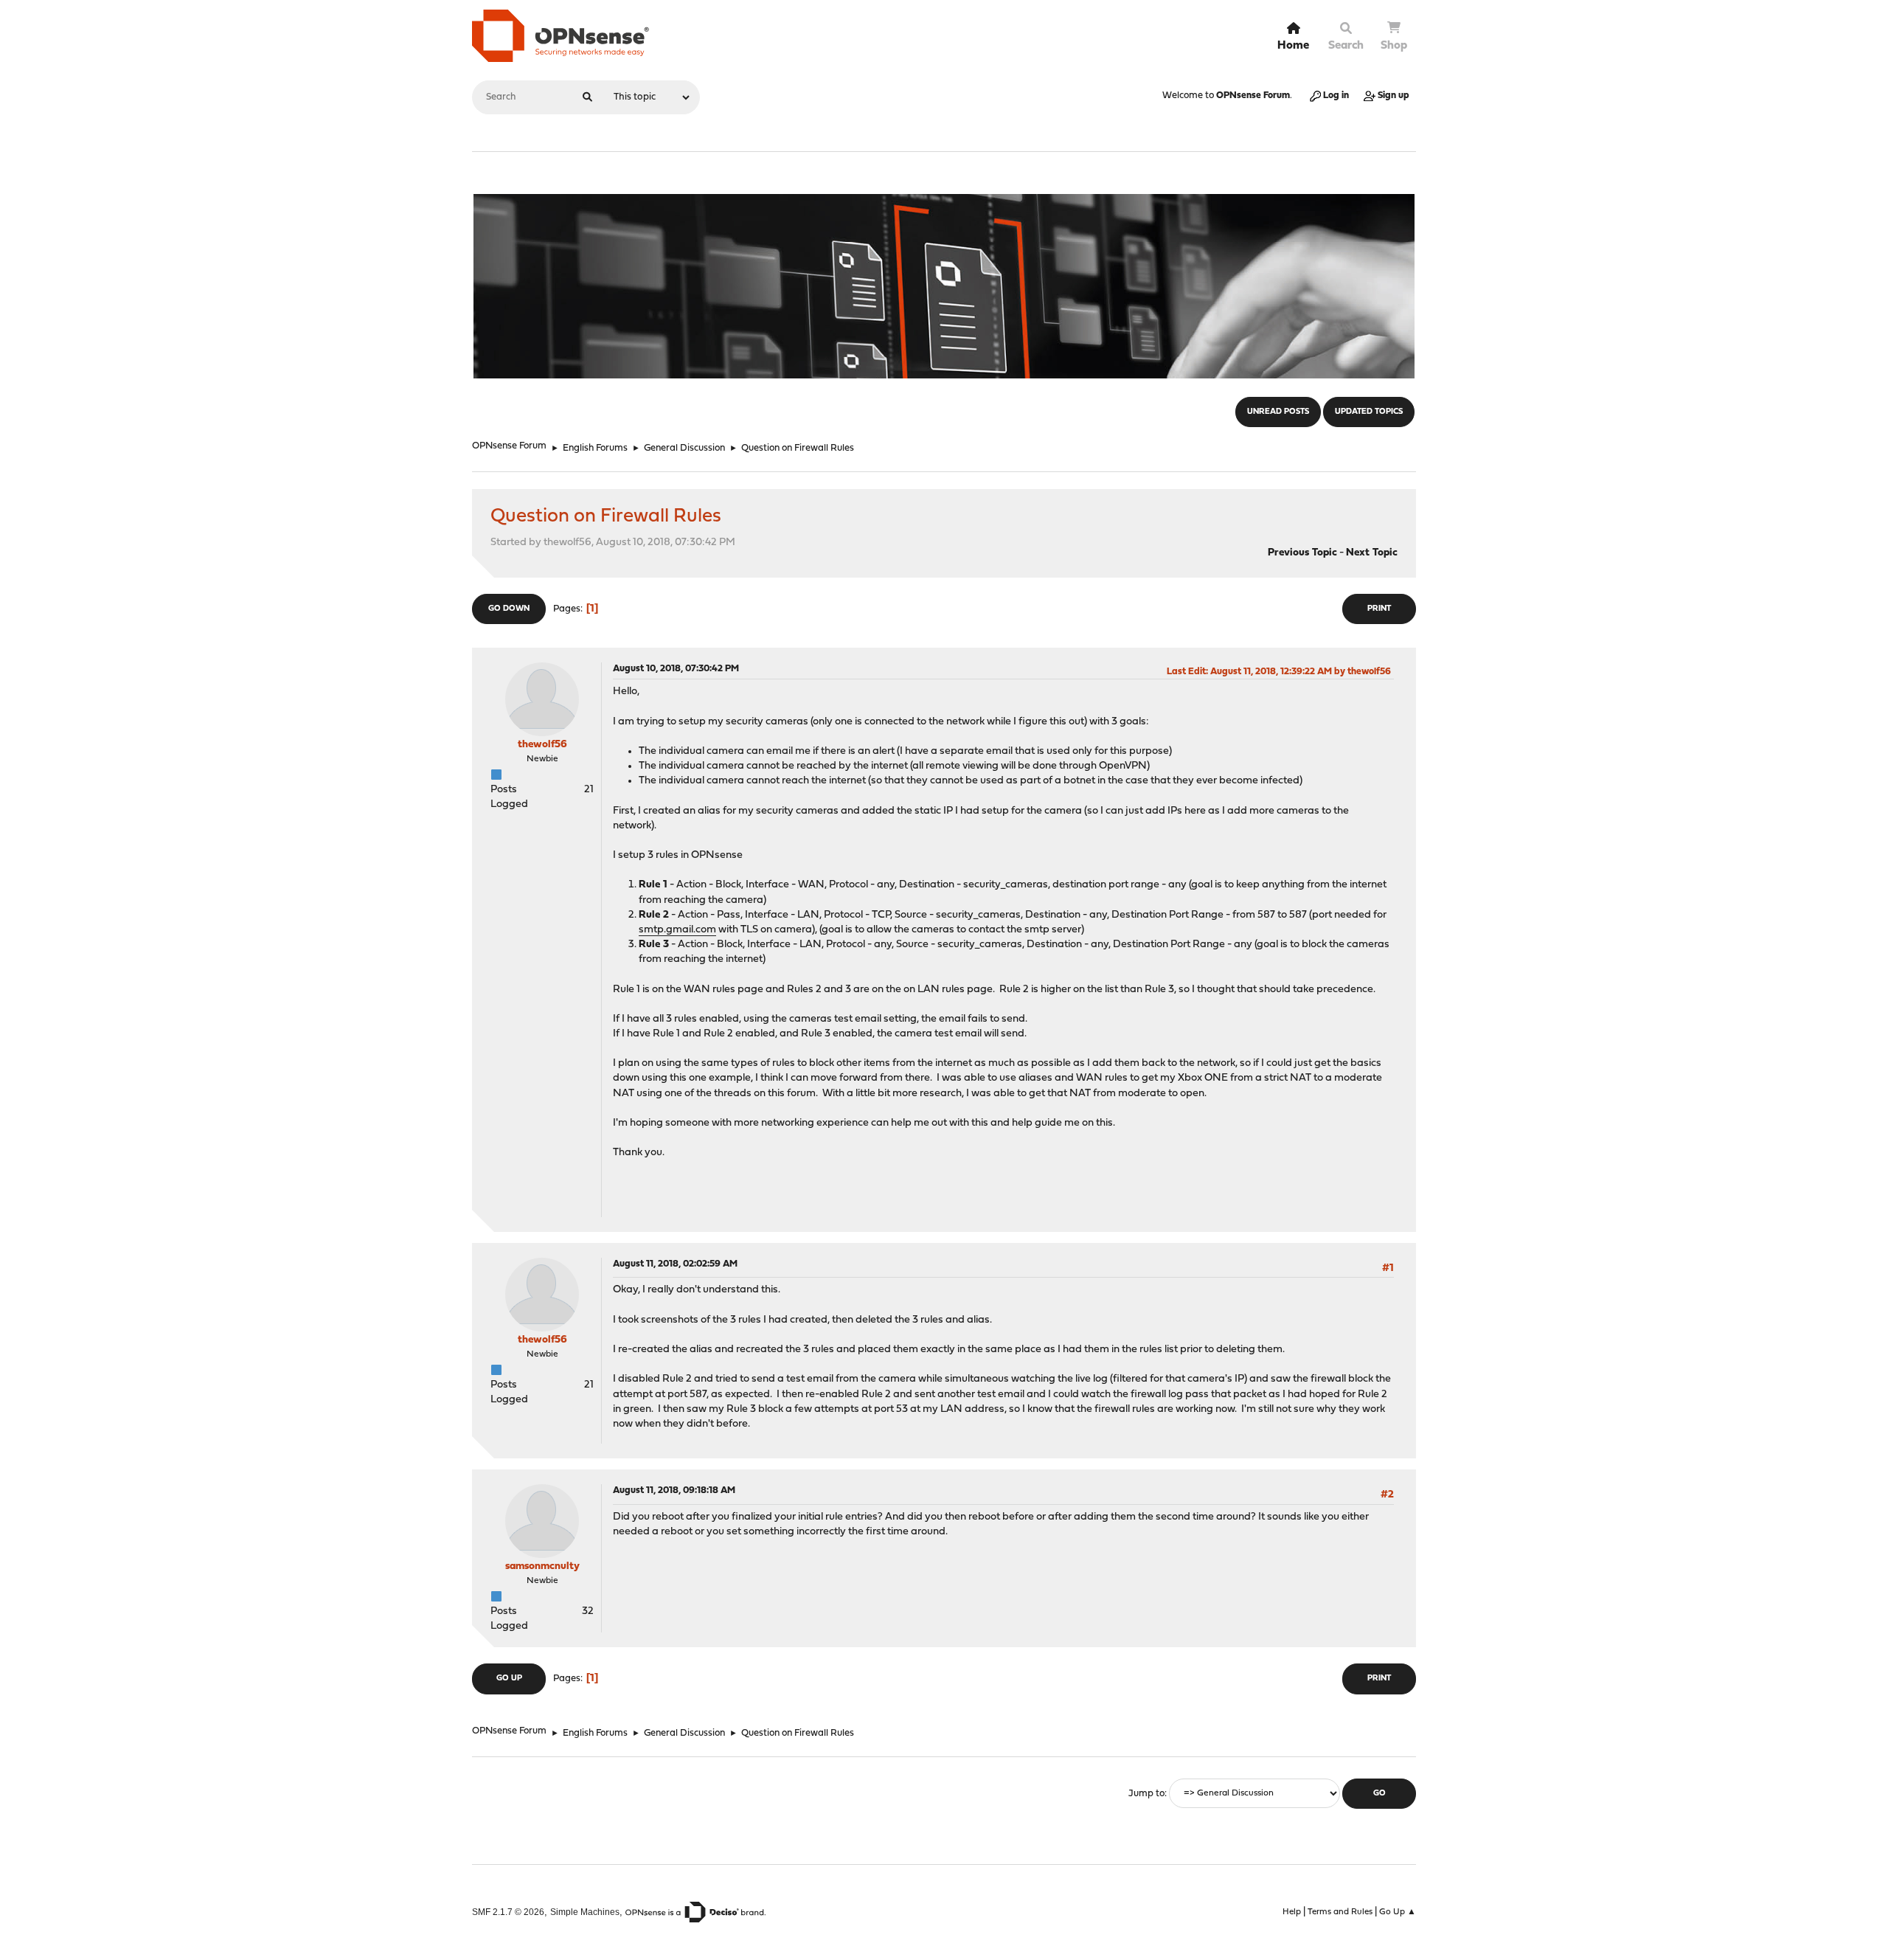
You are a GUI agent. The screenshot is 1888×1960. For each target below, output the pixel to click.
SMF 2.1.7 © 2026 (508, 1912)
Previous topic (1302, 553)
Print (1379, 609)
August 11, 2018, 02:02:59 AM (675, 1264)
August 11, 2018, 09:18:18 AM (674, 1490)
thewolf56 (542, 745)
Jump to (1146, 1794)
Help (1292, 1912)
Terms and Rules (1340, 1912)
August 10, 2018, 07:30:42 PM (676, 669)
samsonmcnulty (542, 1566)
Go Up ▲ (1398, 1912)
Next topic (1372, 553)
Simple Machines (585, 1912)
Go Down (509, 609)
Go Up (509, 1679)
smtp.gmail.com (677, 930)
